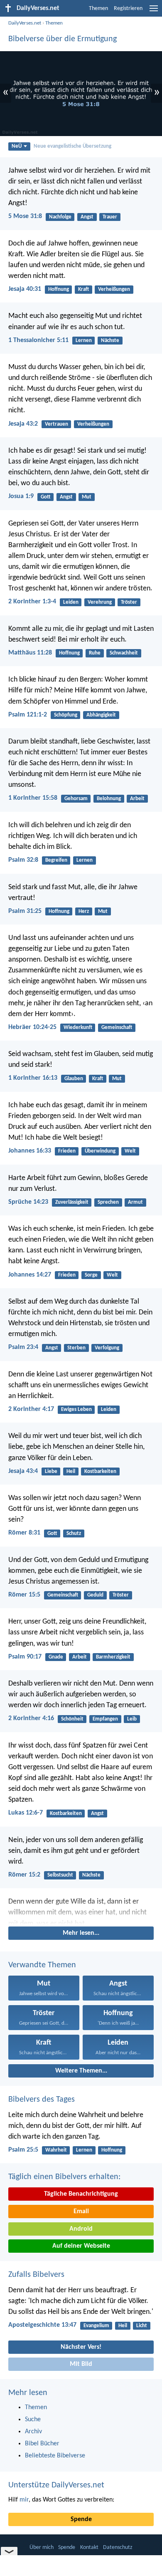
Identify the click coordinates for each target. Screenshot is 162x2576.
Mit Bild (81, 2364)
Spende (81, 2519)
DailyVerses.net (25, 23)
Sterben (76, 1348)
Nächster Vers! (81, 2347)
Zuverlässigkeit (72, 1202)
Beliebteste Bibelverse (55, 2456)
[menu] (154, 12)
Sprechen (108, 1202)
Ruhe (95, 653)
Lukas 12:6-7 (26, 1813)
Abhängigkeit (101, 715)
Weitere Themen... (81, 2071)
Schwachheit (124, 653)
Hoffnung (59, 289)
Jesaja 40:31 (25, 289)
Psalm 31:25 (25, 911)
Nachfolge (60, 217)
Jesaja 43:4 (23, 1471)
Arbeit (137, 799)
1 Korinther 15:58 (33, 798)
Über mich (42, 2547)
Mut (87, 497)
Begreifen (56, 860)
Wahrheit (56, 2150)
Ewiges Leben (76, 1409)
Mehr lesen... (81, 1933)
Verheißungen (114, 289)
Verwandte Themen (42, 1965)
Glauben (74, 1079)
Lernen (84, 341)
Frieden (67, 1151)
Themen (98, 9)
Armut (135, 1202)
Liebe (51, 1471)
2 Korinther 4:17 (31, 1409)
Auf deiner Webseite (81, 2246)
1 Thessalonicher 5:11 (38, 340)
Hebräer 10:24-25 (32, 1027)
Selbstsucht (60, 1875)
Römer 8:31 (24, 1533)
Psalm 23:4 (23, 1347)
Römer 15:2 (24, 1875)
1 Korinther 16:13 (33, 1078)
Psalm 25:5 (23, 2150)
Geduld (95, 1595)
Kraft (83, 289)
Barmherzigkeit (113, 1657)
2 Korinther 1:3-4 (32, 602)
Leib (132, 1719)
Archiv (33, 2432)
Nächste (110, 341)
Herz (84, 911)
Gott (46, 497)
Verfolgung (107, 1348)
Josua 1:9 (21, 496)
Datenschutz (118, 2547)
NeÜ (17, 146)
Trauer (110, 217)
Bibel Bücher (42, 2444)
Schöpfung (66, 715)
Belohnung (109, 799)
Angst (87, 217)
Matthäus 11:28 (30, 653)
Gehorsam (76, 799)
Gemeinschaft (117, 1028)
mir (24, 2500)
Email (81, 2212)
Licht (142, 2326)
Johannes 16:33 (30, 1151)
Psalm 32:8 (23, 860)
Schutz (74, 1533)
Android (81, 2229)
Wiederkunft (78, 1028)
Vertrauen (56, 424)
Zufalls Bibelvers (36, 2275)
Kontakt (89, 2547)
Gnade (56, 1657)
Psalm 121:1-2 (28, 715)
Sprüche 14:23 (28, 1202)
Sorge (91, 1275)
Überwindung (100, 1151)
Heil (71, 1471)
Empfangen (105, 1719)
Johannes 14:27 (30, 1275)
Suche (33, 2420)
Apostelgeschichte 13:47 (42, 2325)
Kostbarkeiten (100, 1471)
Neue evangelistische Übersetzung (72, 146)
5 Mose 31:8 (25, 216)
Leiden (71, 602)
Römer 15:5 (24, 1595)
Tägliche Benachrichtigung (81, 2194)
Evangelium (96, 2326)
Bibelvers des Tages (42, 2100)
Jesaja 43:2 (23, 424)
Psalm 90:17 (25, 1657)
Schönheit (72, 1719)
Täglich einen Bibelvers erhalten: (64, 2177)
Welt (130, 1151)
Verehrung (100, 602)
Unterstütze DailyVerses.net (56, 2485)
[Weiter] (81, 1910)
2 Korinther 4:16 (31, 1718)
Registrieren (128, 9)
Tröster (129, 602)
